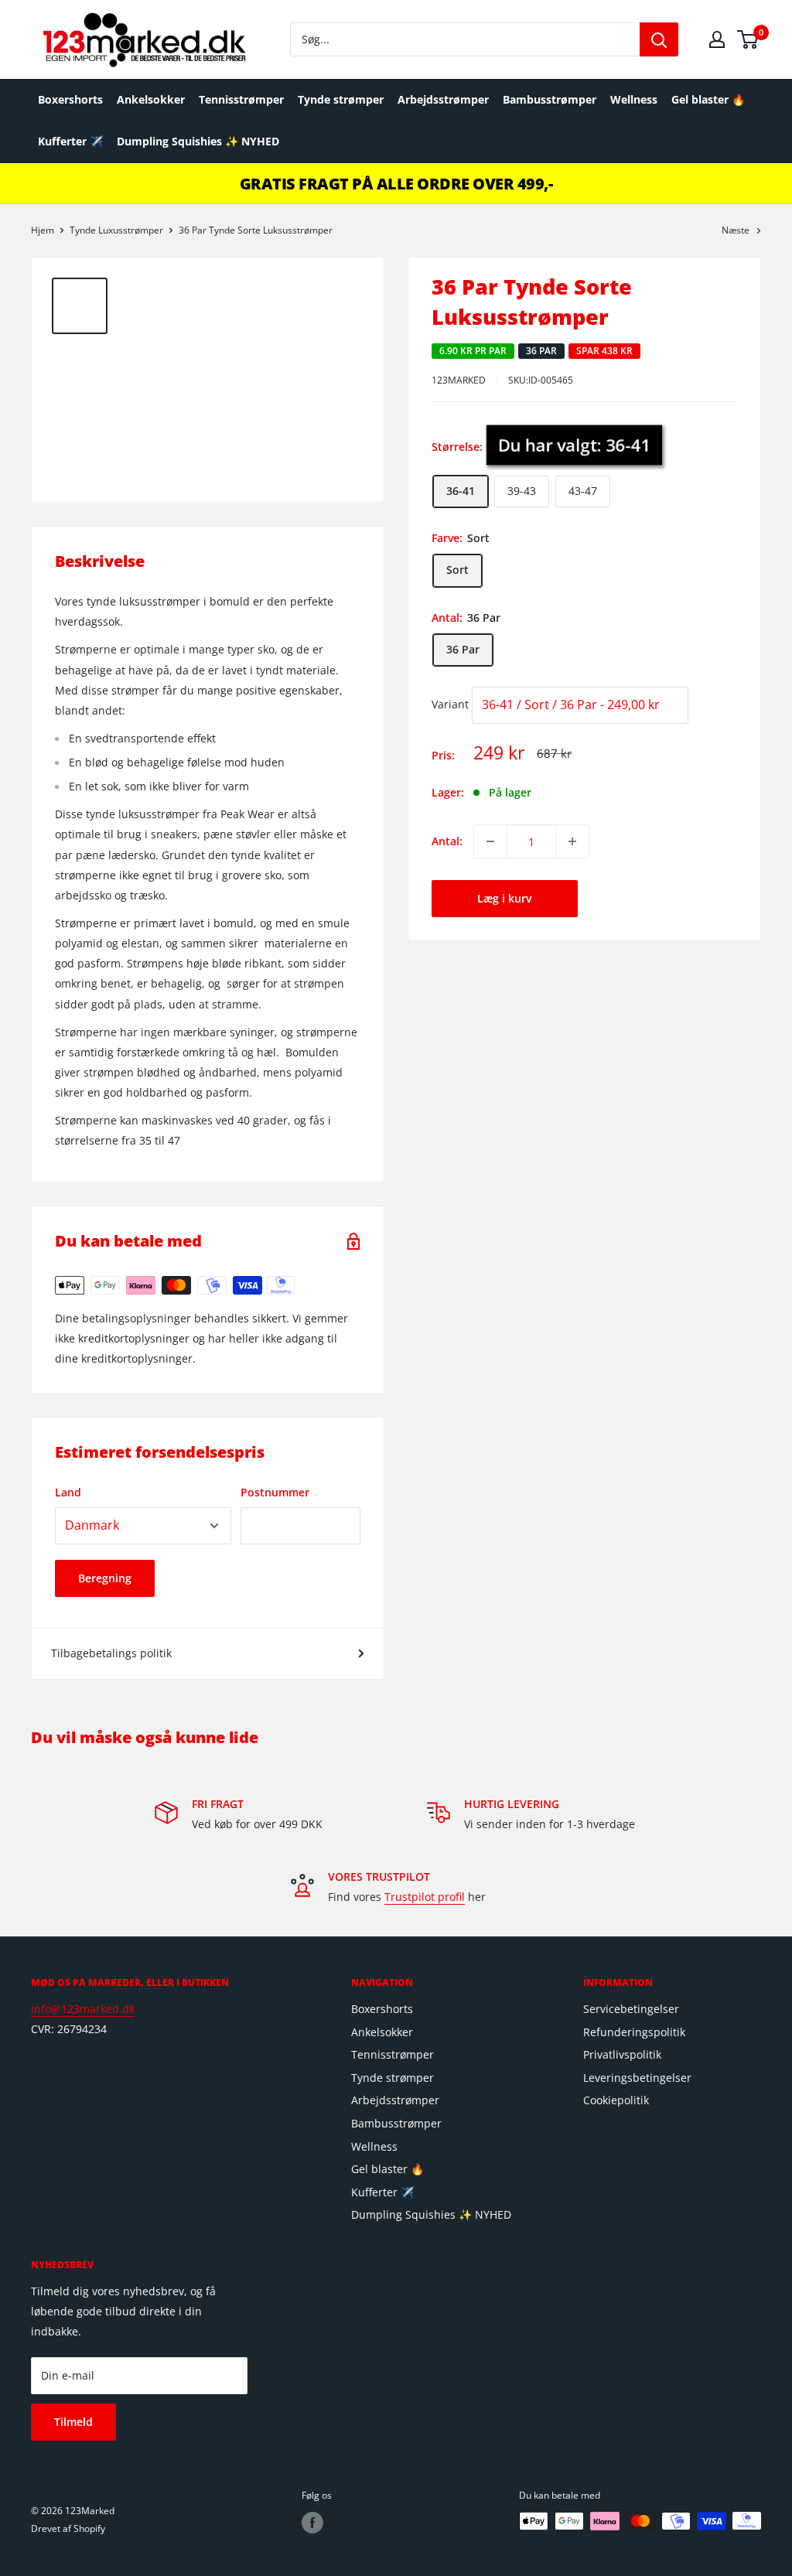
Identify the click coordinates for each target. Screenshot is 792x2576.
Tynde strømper (341, 99)
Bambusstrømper (550, 99)
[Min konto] (717, 39)
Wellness (634, 99)
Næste (736, 230)
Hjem (43, 230)
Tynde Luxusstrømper (116, 230)
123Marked (459, 380)
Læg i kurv (504, 898)
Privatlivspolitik (622, 2054)
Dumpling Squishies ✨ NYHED (198, 141)
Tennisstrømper (241, 99)
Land (68, 1492)
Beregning (105, 1578)
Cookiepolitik (616, 2100)
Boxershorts (70, 99)
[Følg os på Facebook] (312, 2523)
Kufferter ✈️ (70, 141)
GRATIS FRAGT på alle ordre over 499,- (396, 184)
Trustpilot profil (425, 1897)
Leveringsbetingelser (637, 2078)
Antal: (447, 841)
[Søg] (659, 39)
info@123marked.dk (83, 2009)
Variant (450, 704)
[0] (748, 39)
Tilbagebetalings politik (111, 1653)
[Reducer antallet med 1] (490, 841)
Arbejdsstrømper (443, 99)
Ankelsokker (151, 99)
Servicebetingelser (631, 2009)
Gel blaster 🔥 (708, 99)
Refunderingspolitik (634, 2032)
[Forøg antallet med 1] (572, 841)
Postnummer (275, 1492)
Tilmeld (73, 2422)
